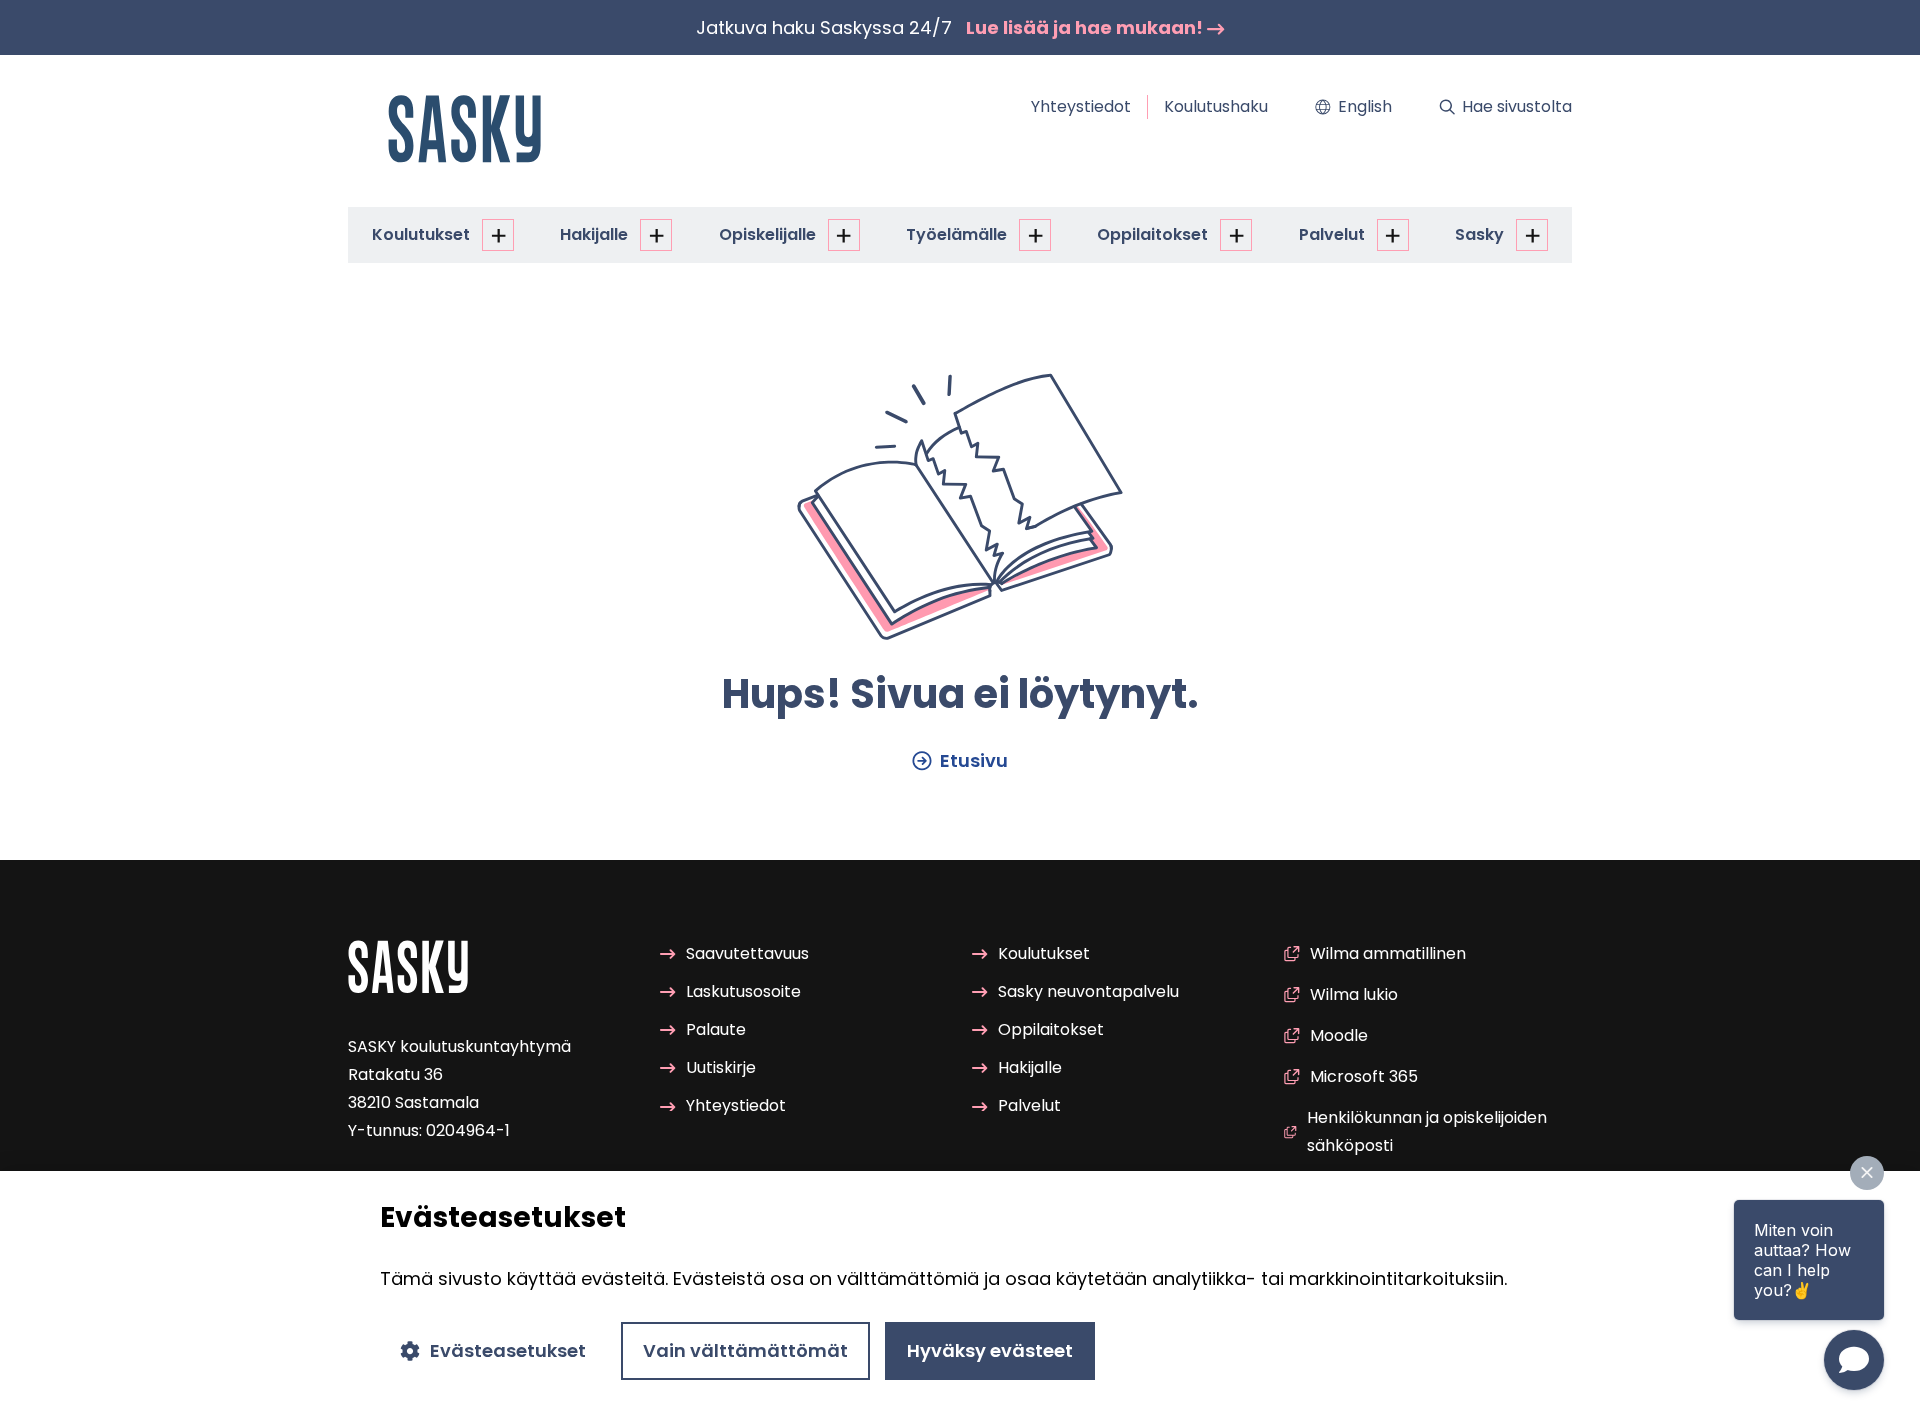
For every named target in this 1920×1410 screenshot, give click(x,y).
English (1365, 106)
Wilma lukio (1354, 994)
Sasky (1479, 234)
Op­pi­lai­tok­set (1152, 234)
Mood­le (1339, 1035)
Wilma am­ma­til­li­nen (1388, 953)
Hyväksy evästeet (990, 1350)
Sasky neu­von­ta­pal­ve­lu (1088, 991)
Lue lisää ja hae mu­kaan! (1086, 27)
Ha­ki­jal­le (594, 234)
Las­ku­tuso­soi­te (743, 991)
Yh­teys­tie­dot (1081, 106)
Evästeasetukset (508, 1350)
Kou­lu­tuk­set (421, 234)
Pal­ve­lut (1332, 234)
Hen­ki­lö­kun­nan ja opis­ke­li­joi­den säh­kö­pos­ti (1427, 1131)
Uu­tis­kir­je (721, 1067)
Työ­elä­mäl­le (956, 234)
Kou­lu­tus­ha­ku (1216, 106)
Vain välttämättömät (745, 1350)
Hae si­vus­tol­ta (1517, 106)
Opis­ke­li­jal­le (767, 234)
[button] (1867, 1173)
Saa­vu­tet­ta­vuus (747, 953)
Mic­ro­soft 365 (1364, 1076)
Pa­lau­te (716, 1029)
